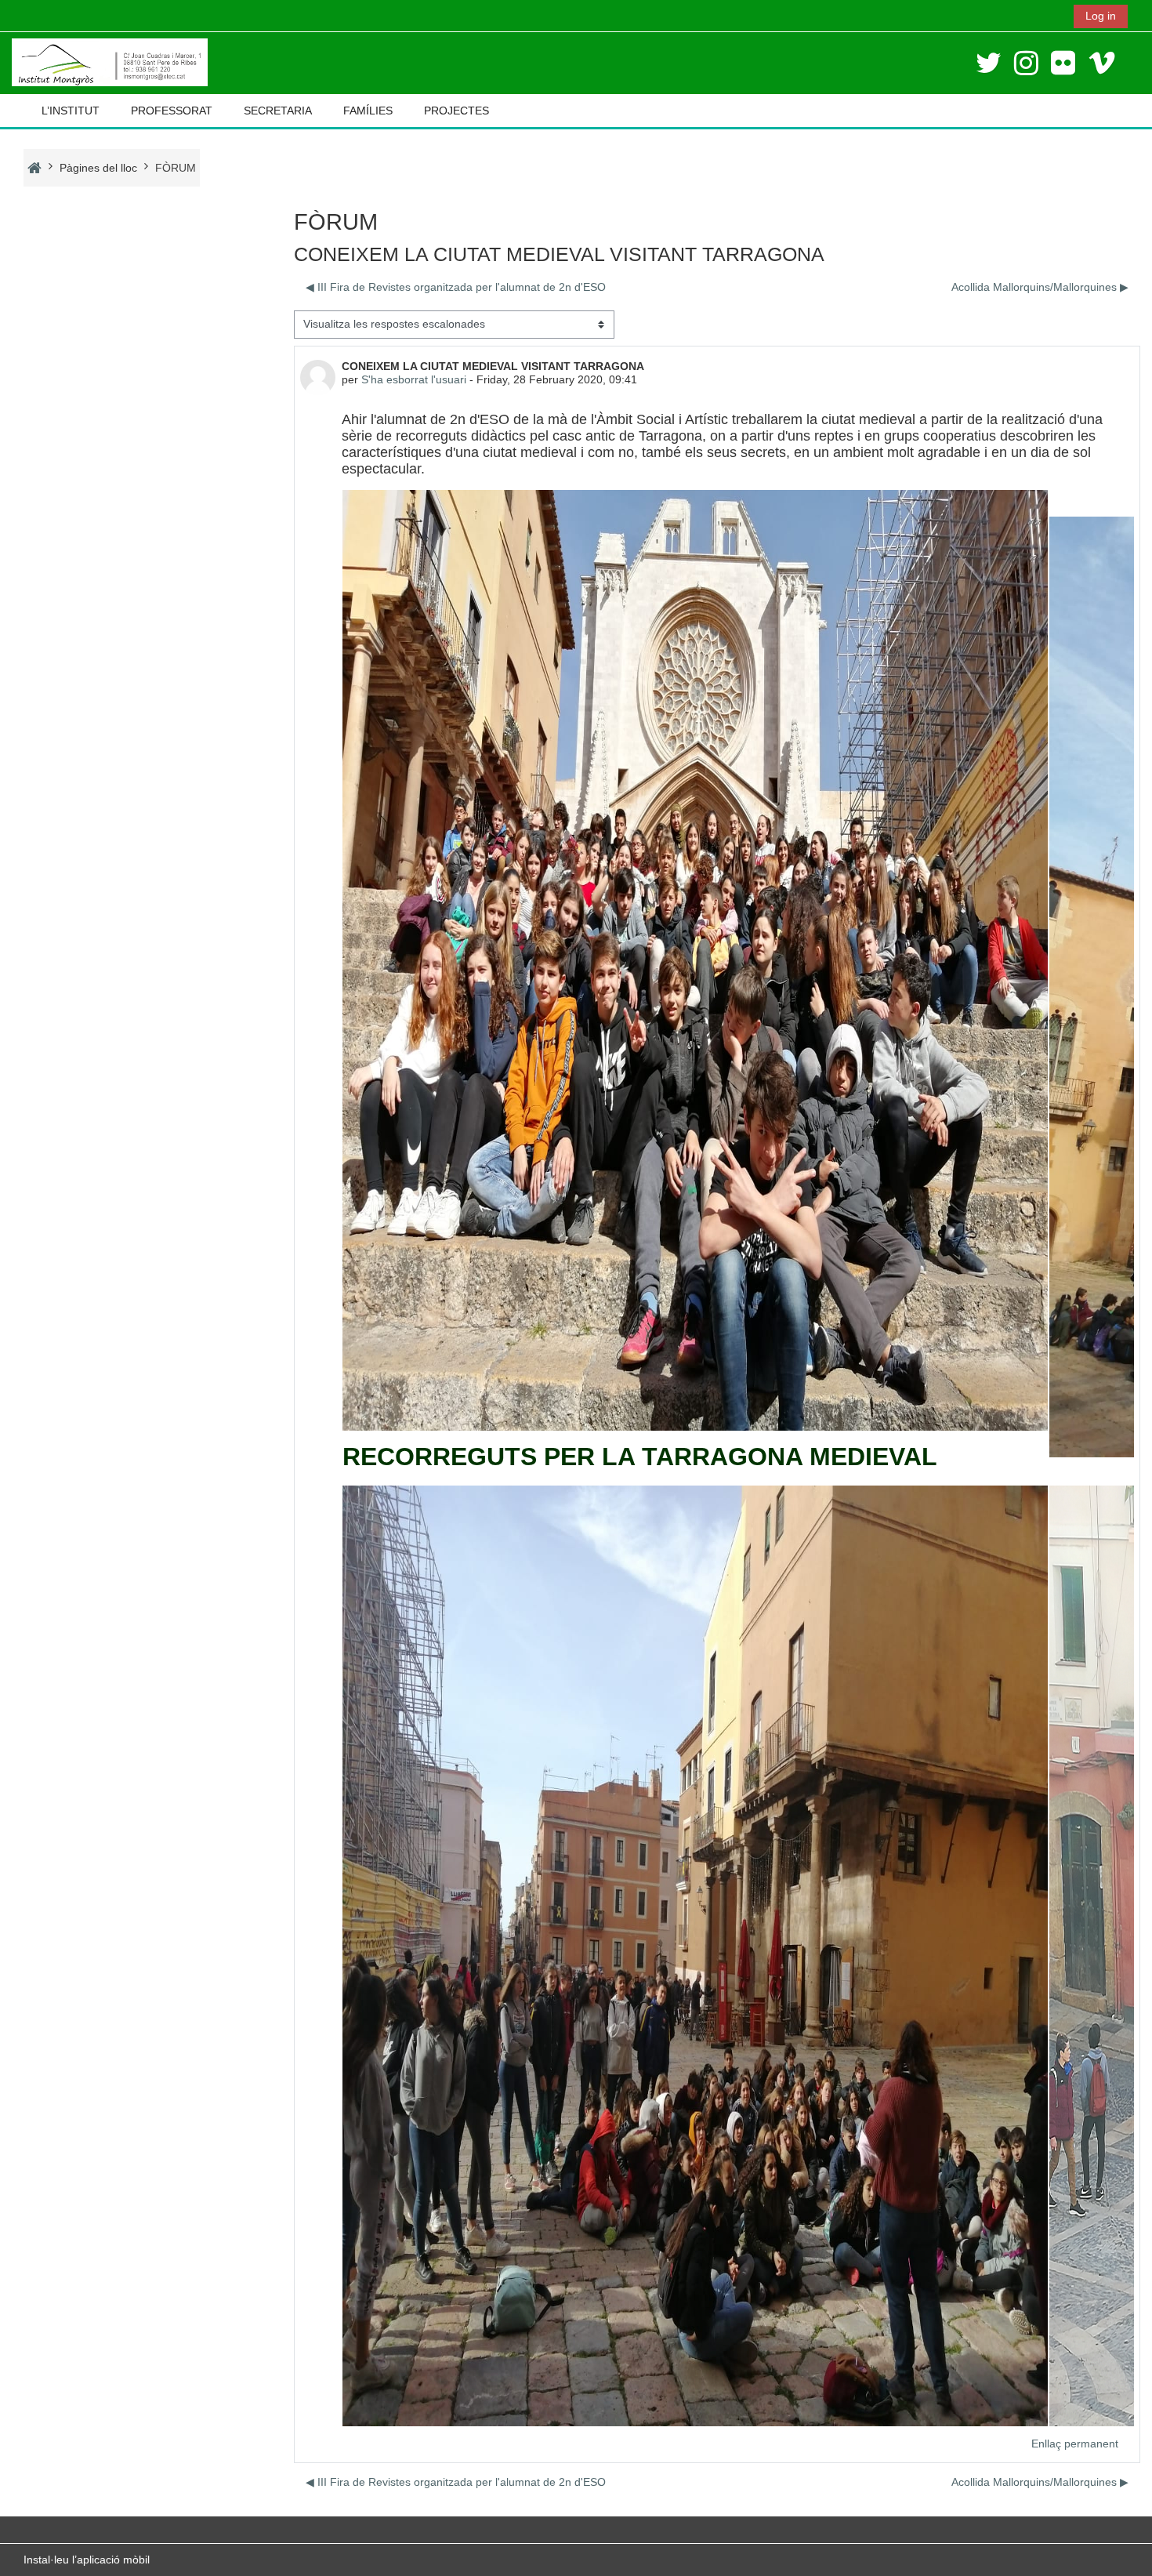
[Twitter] (989, 63)
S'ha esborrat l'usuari (414, 379)
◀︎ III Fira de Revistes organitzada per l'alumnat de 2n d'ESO (456, 287)
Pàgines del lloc (98, 168)
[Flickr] (1063, 63)
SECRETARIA (278, 111)
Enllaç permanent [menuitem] (1075, 2444)
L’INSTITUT (71, 111)
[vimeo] (1102, 63)
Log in (1101, 16)
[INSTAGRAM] (1026, 63)
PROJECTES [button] (456, 111)
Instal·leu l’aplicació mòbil (87, 2560)
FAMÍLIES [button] (368, 111)
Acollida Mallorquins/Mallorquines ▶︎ (1040, 287)
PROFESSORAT (172, 111)
